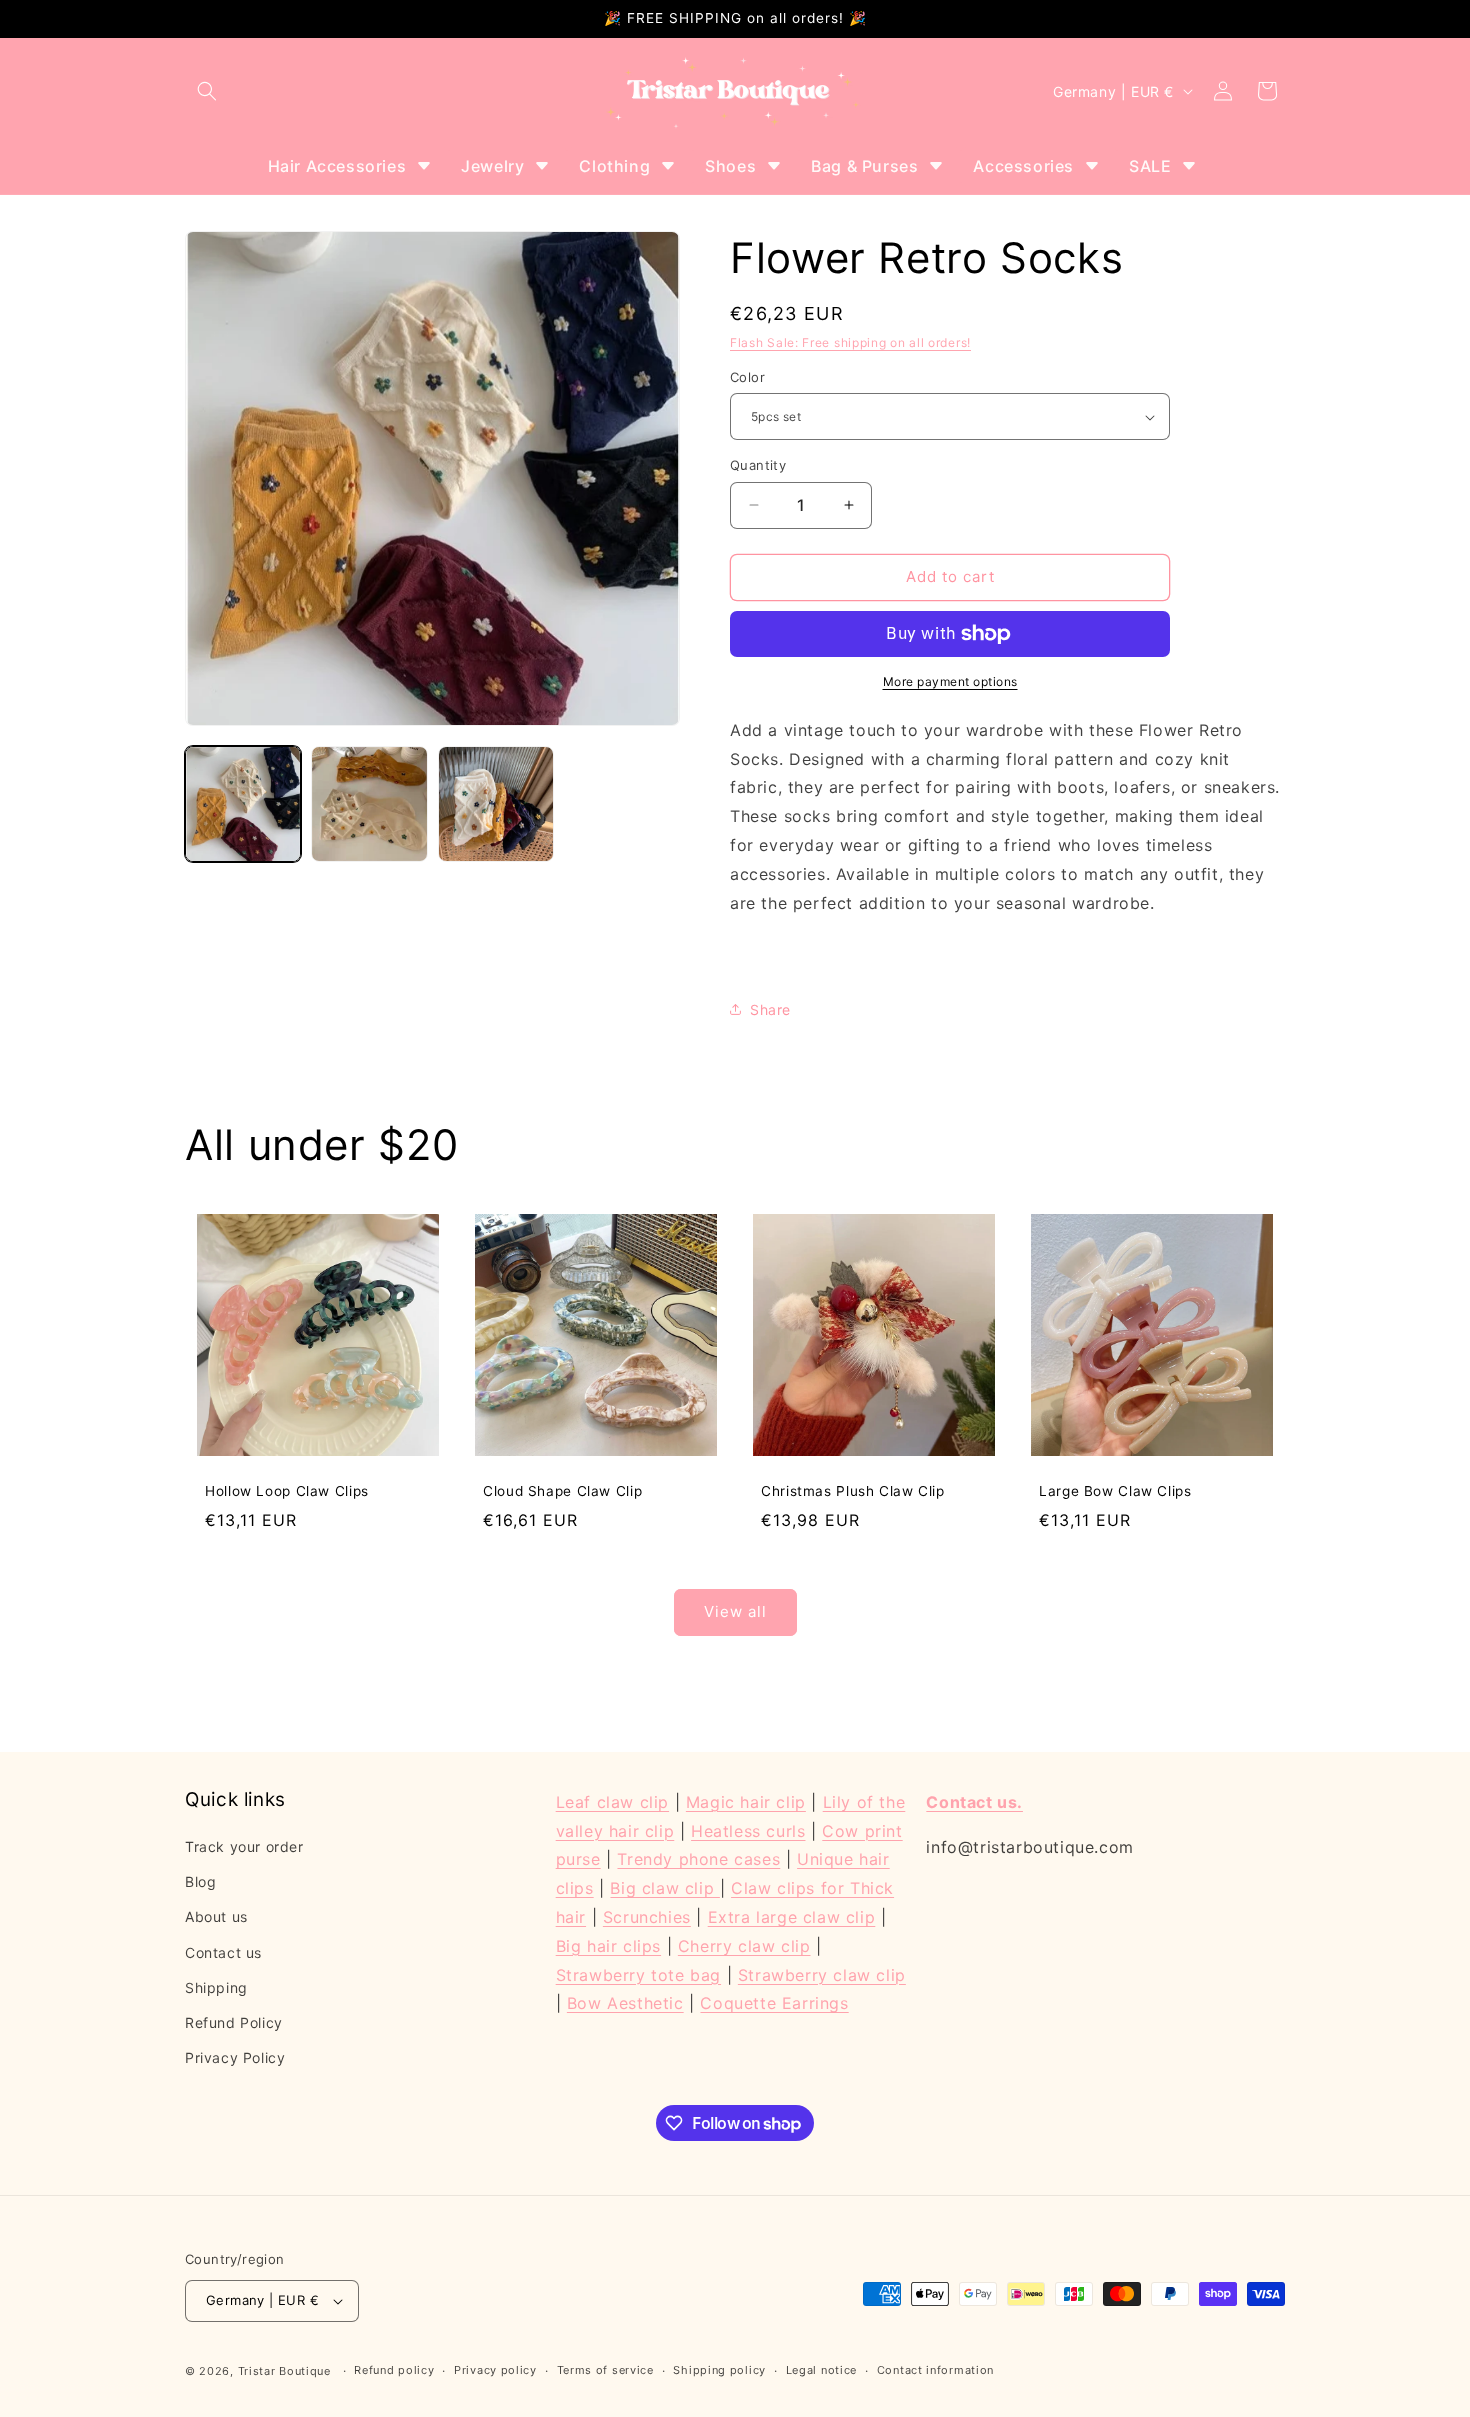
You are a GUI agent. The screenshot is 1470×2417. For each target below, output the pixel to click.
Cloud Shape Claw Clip (562, 1491)
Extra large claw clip (792, 1917)
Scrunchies (647, 1917)
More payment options (950, 681)
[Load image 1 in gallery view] (243, 804)
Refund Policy (234, 2022)
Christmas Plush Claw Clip (853, 1491)
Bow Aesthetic (625, 2003)
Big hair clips (608, 1946)
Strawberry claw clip (822, 1975)
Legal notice (821, 2371)
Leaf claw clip (612, 1802)
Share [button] (770, 1009)
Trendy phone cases (698, 1859)
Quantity (758, 465)
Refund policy (394, 2371)
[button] (207, 91)
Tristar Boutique (284, 2371)
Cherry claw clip (744, 1946)
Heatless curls (748, 1831)
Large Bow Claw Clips (1115, 1491)
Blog (200, 1881)
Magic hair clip (746, 1802)
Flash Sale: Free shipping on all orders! (850, 342)
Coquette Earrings (774, 2003)
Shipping (216, 1987)
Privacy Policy (235, 2057)
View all (735, 1611)
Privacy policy (495, 2371)
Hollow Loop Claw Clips (287, 1491)
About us (216, 1916)
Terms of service (605, 2371)
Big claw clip (664, 1888)
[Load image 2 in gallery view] (369, 804)
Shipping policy (719, 2371)
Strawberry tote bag (638, 1975)
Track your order (244, 1846)
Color (747, 377)
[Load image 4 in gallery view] (496, 804)
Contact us (223, 1952)
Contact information (935, 2371)
